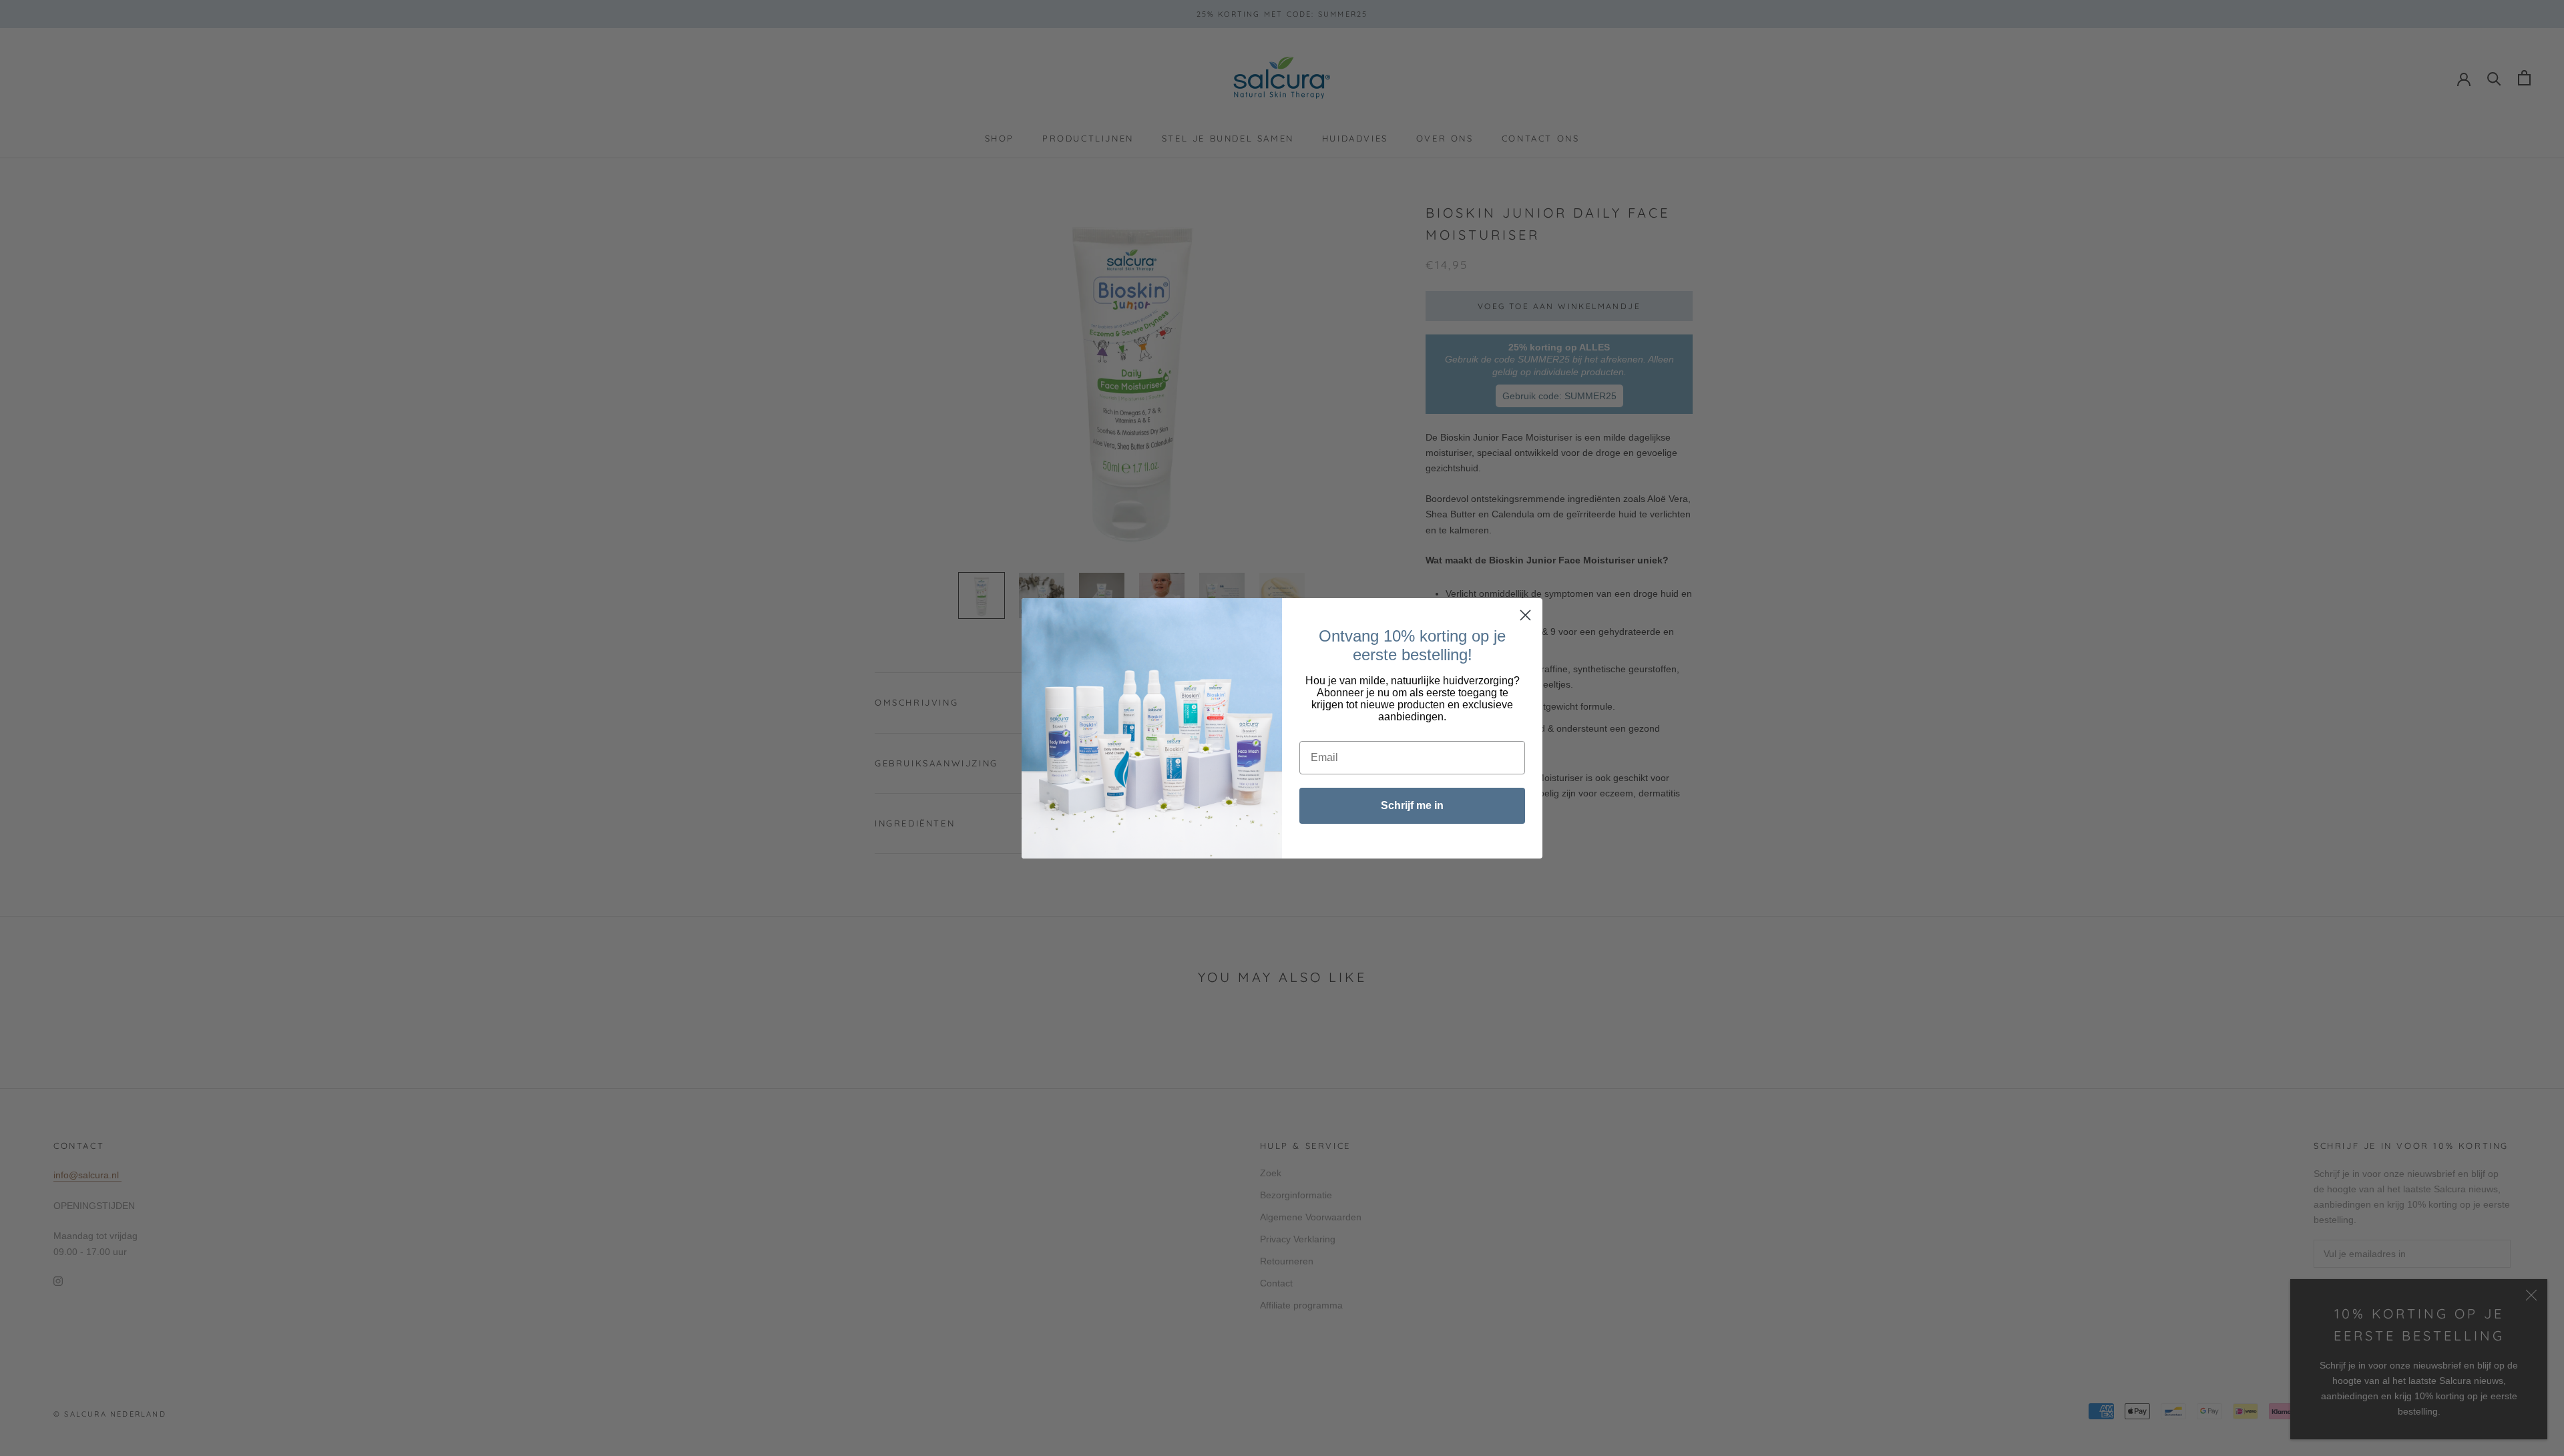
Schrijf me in (1412, 805)
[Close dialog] (1525, 615)
